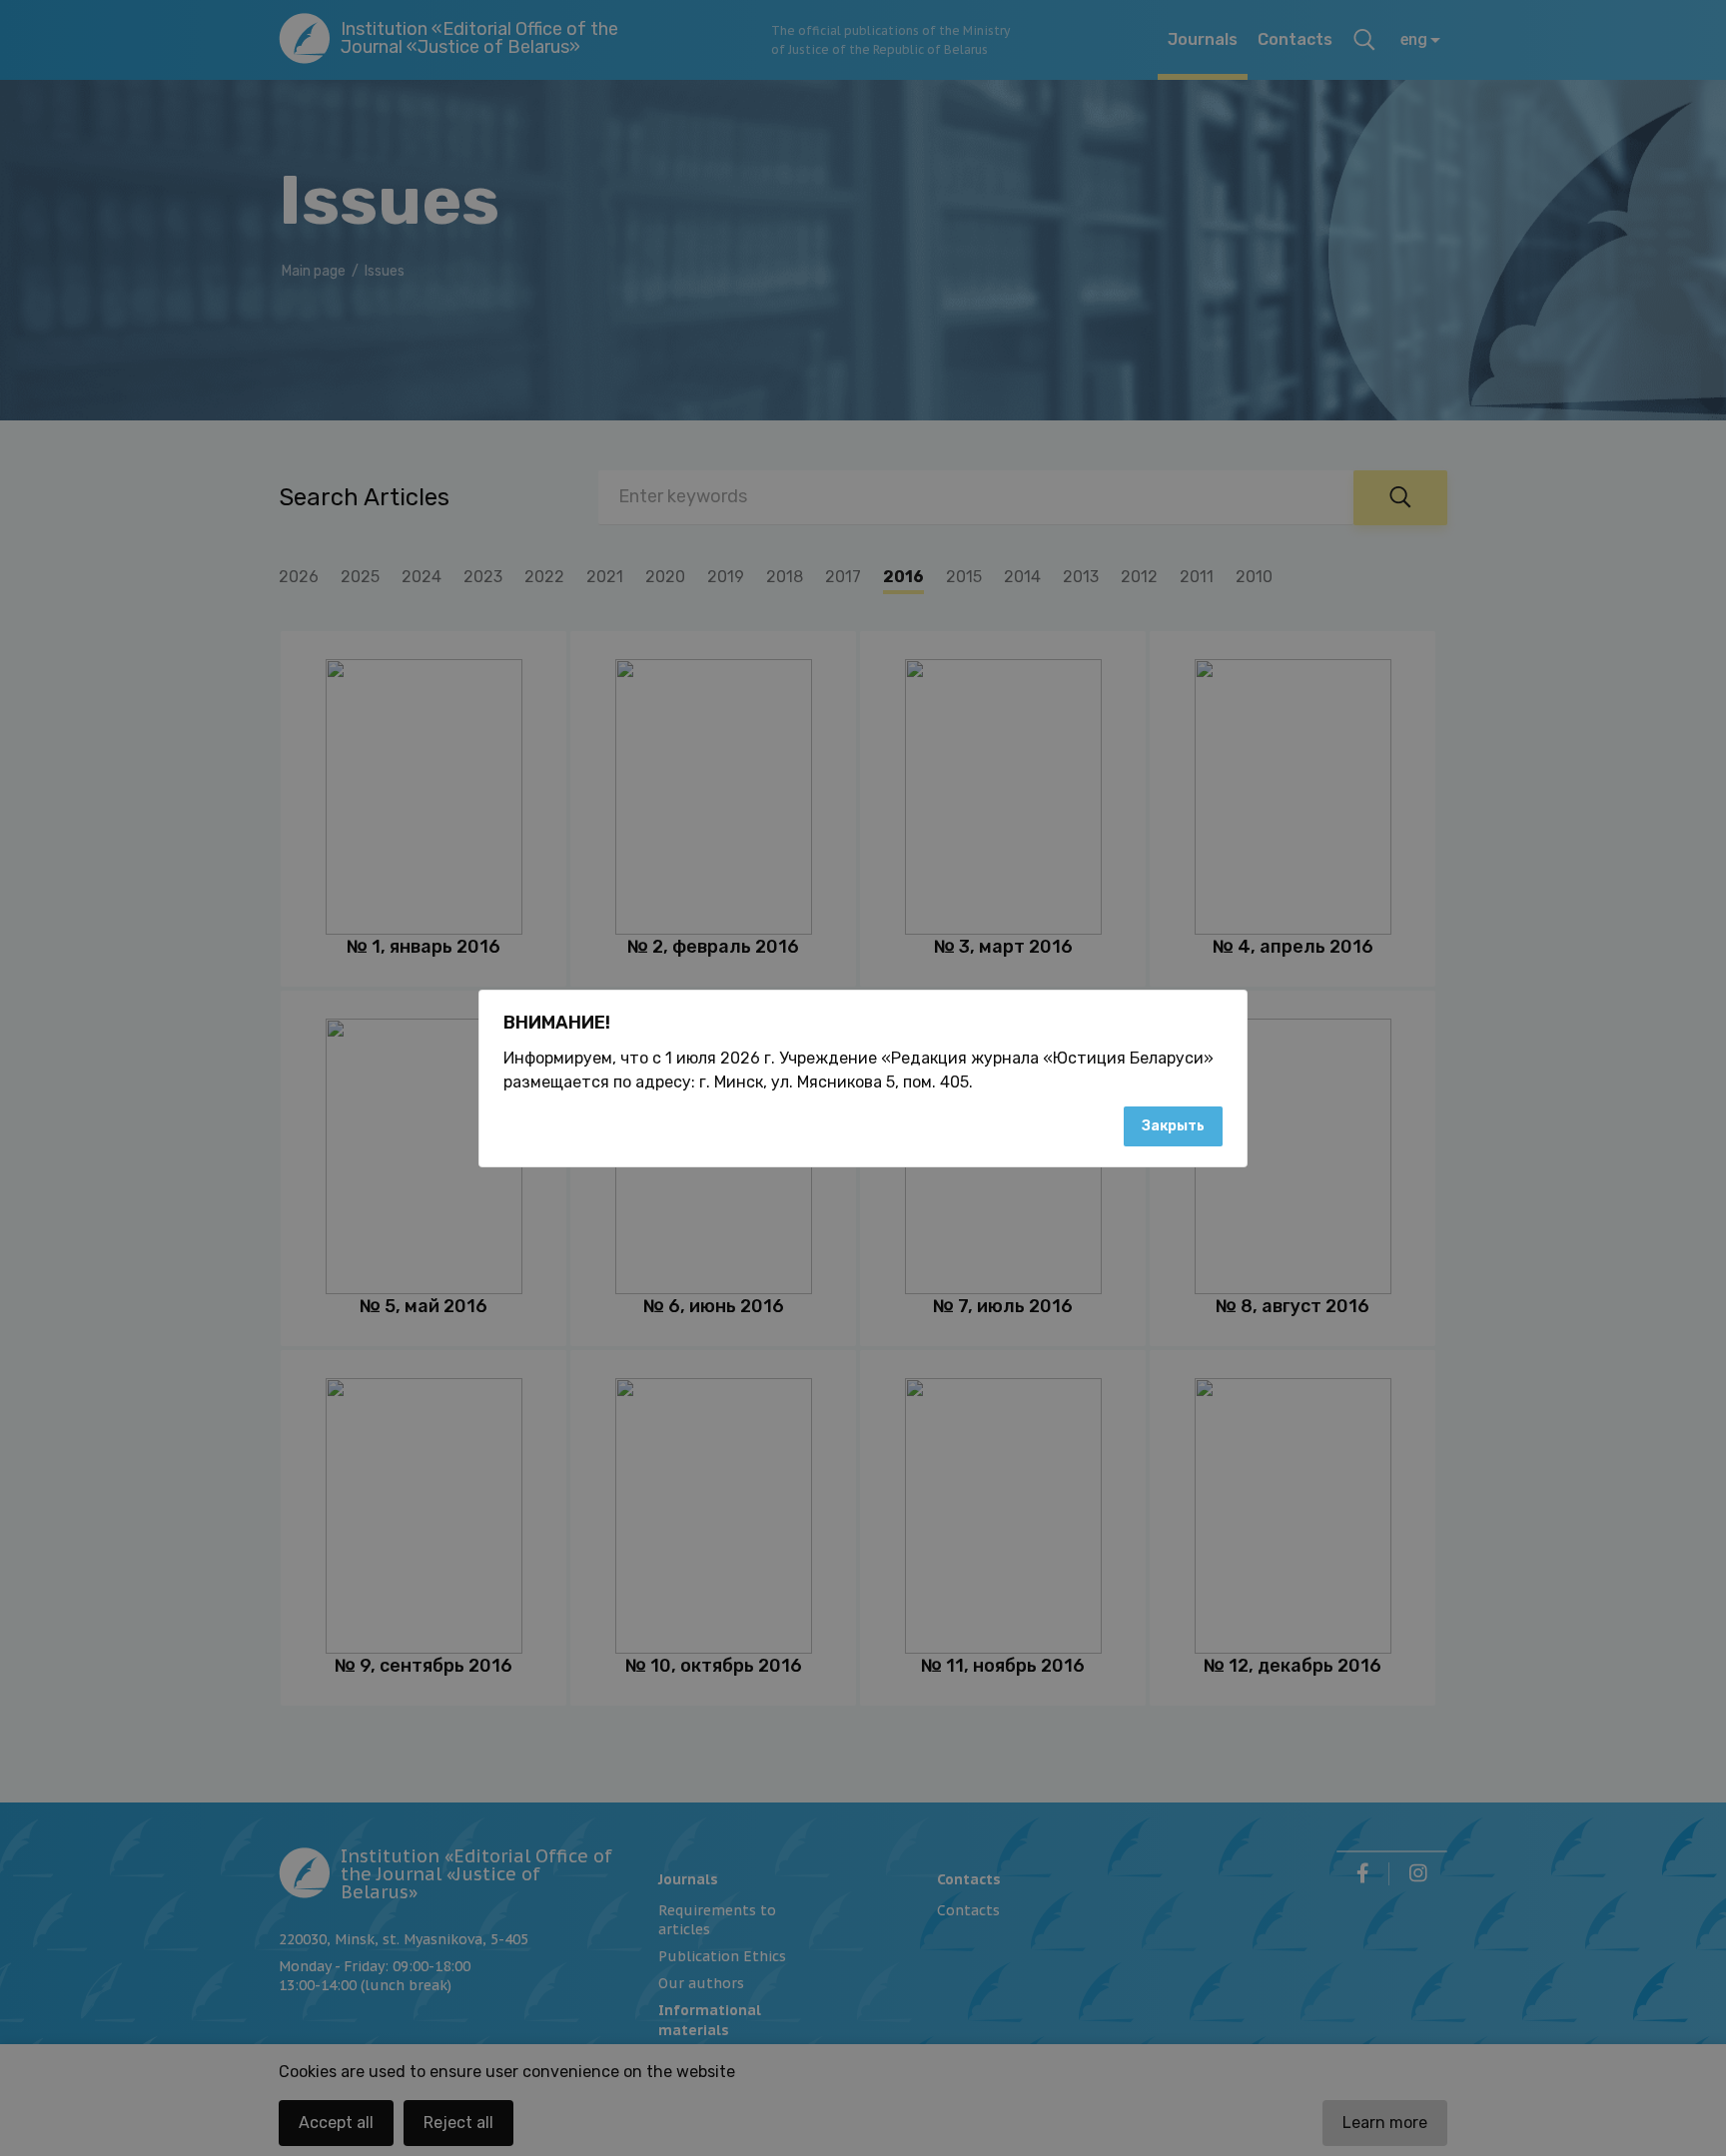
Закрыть (1173, 1126)
